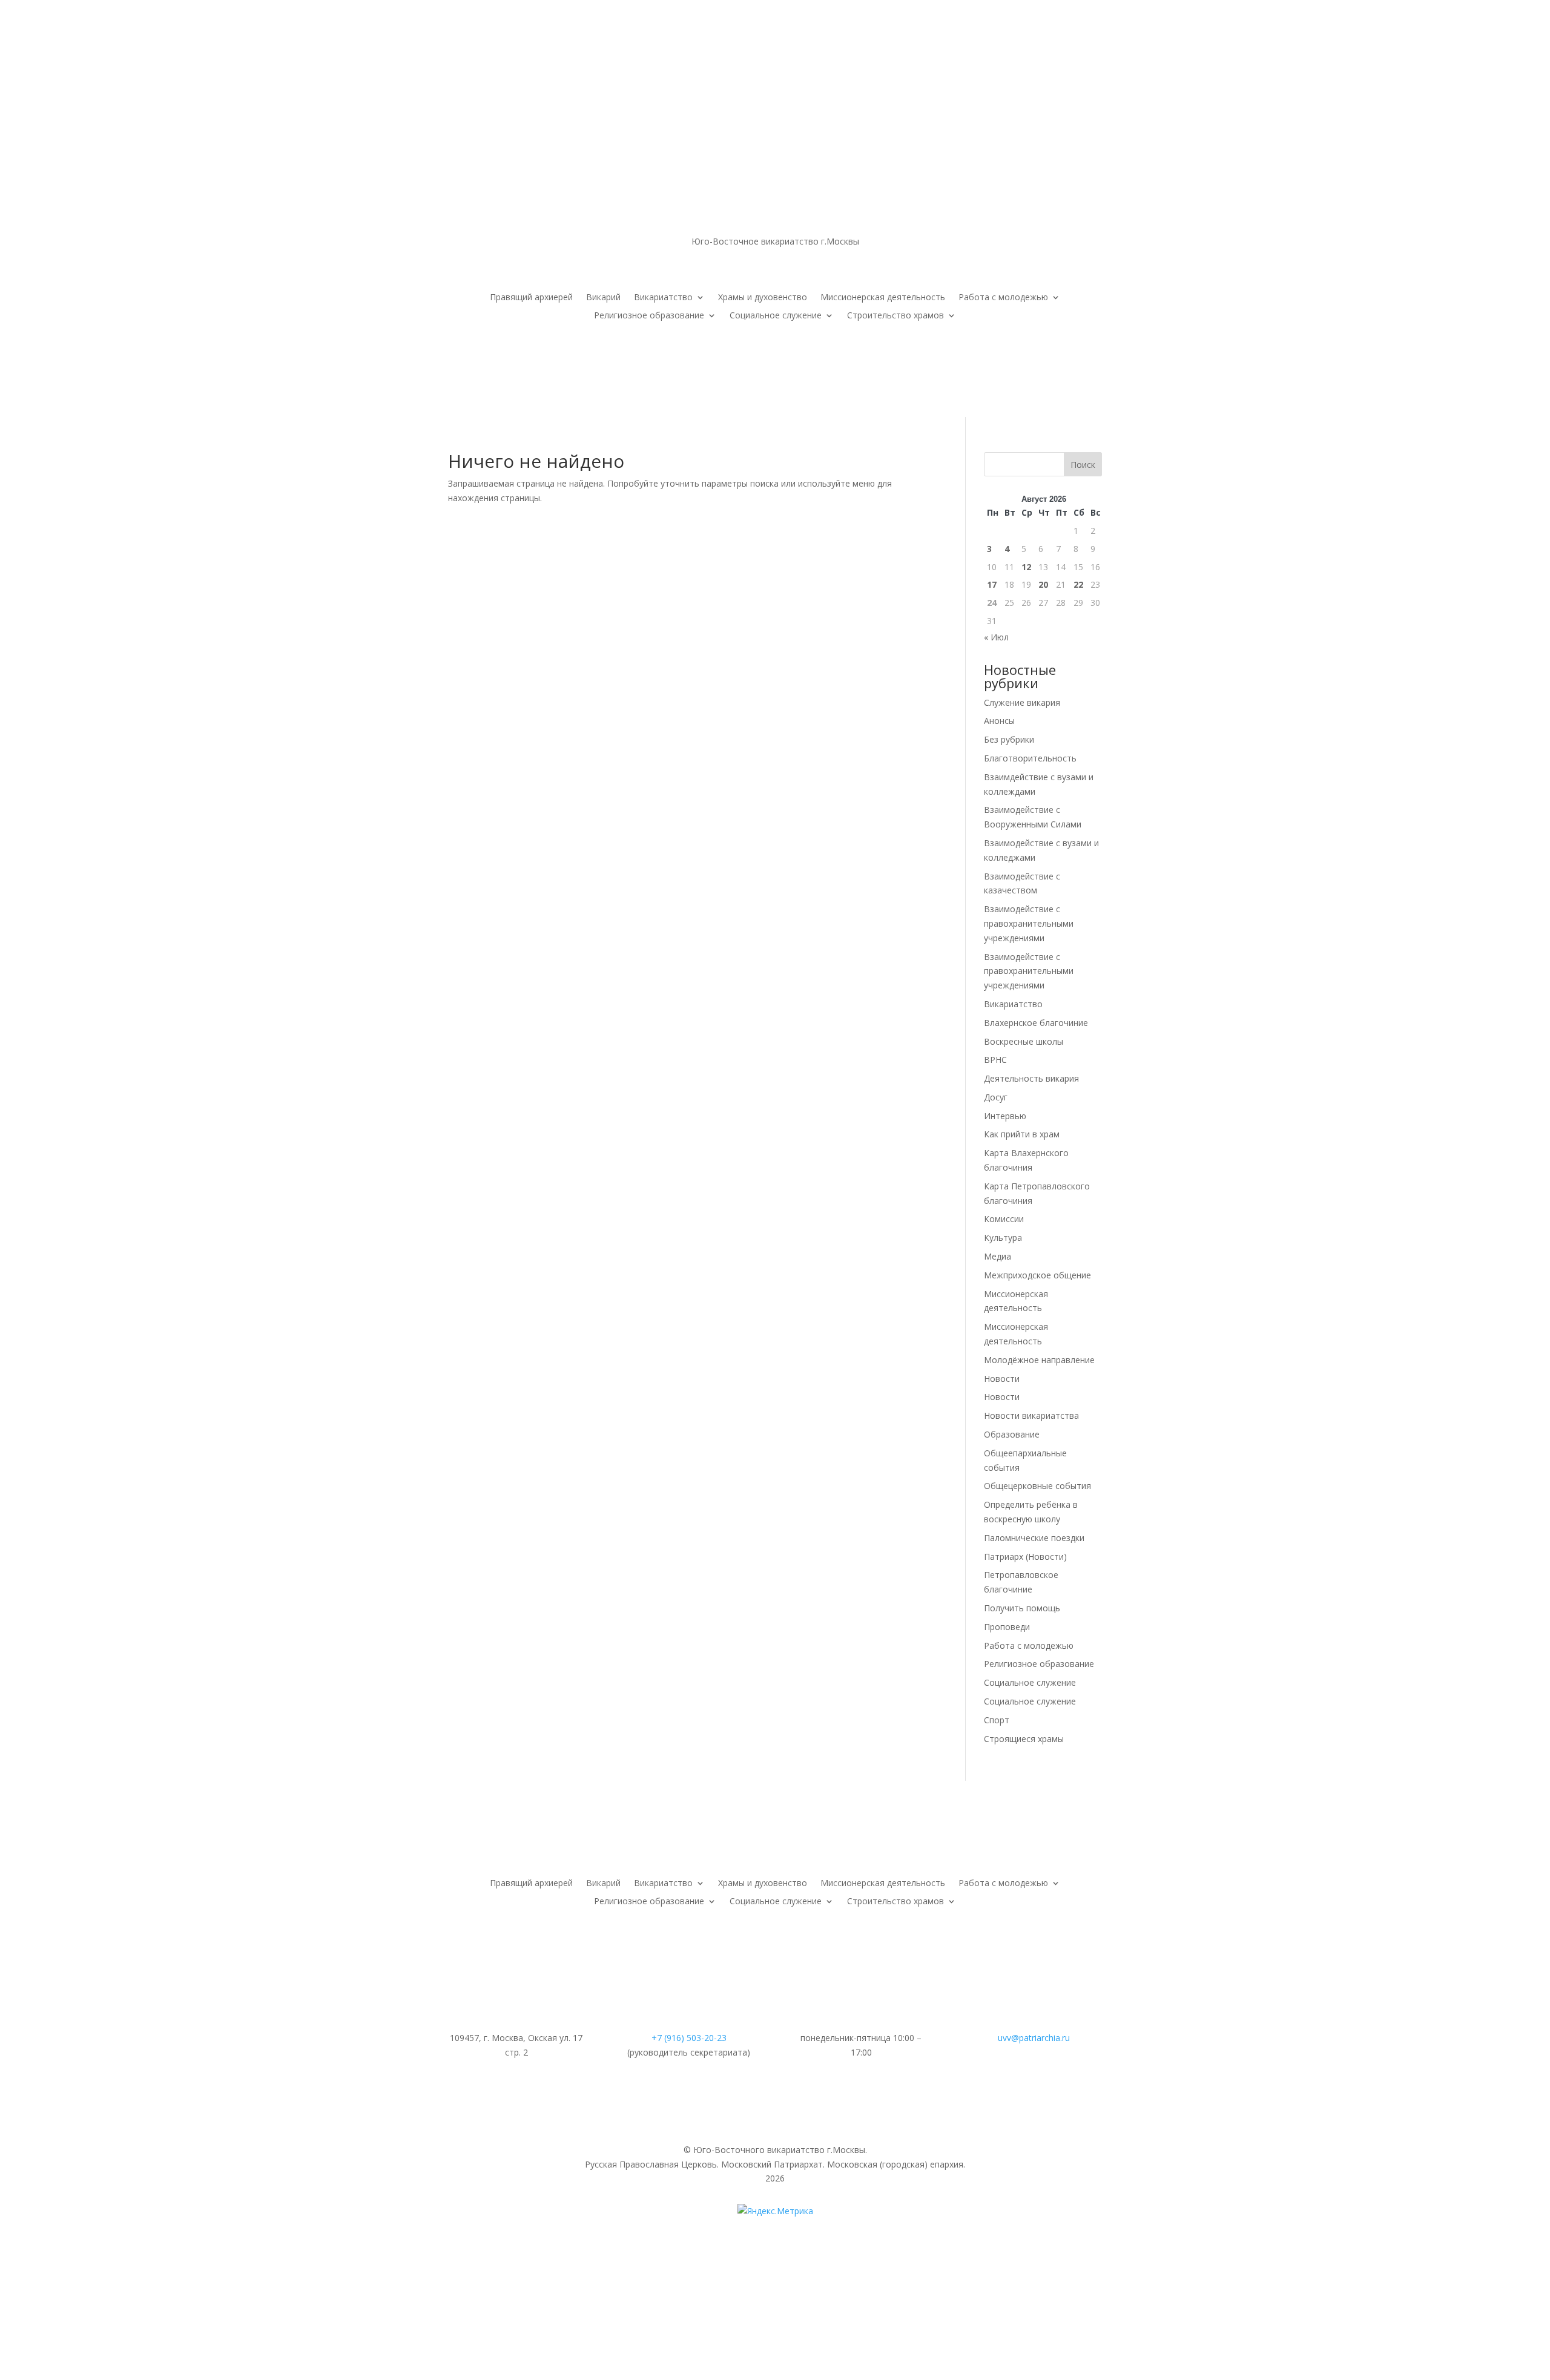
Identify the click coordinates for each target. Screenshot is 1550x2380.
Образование (1012, 1434)
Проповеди (1007, 1627)
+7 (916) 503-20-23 (689, 2038)
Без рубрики (1009, 739)
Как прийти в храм (1022, 1134)
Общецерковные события (1037, 1486)
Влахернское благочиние (1036, 1023)
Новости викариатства (1031, 1415)
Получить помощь (1022, 1608)
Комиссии (1004, 1219)
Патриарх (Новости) (1025, 1557)
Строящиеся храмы (1024, 1739)
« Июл (996, 637)
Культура (1003, 1238)
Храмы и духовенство (763, 298)
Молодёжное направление (1039, 1360)
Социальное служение (776, 316)
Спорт (997, 1720)
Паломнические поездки (1034, 1538)
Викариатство (663, 298)
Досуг (996, 1097)
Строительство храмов (895, 316)
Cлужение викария (1022, 702)
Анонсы (999, 721)
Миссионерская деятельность (883, 298)
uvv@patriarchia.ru (1034, 2038)
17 (992, 584)
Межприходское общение (1037, 1275)
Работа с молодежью (1003, 298)
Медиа (998, 1256)
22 (1078, 584)
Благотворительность (1030, 758)
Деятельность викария (1031, 1078)
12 (1026, 567)
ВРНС (995, 1060)
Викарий (603, 298)
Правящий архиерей (531, 298)
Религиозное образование (649, 316)
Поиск (1083, 465)
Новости (1002, 1379)
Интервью (1005, 1116)
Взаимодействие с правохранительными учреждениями (1029, 923)
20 (1043, 584)
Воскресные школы (1024, 1041)
